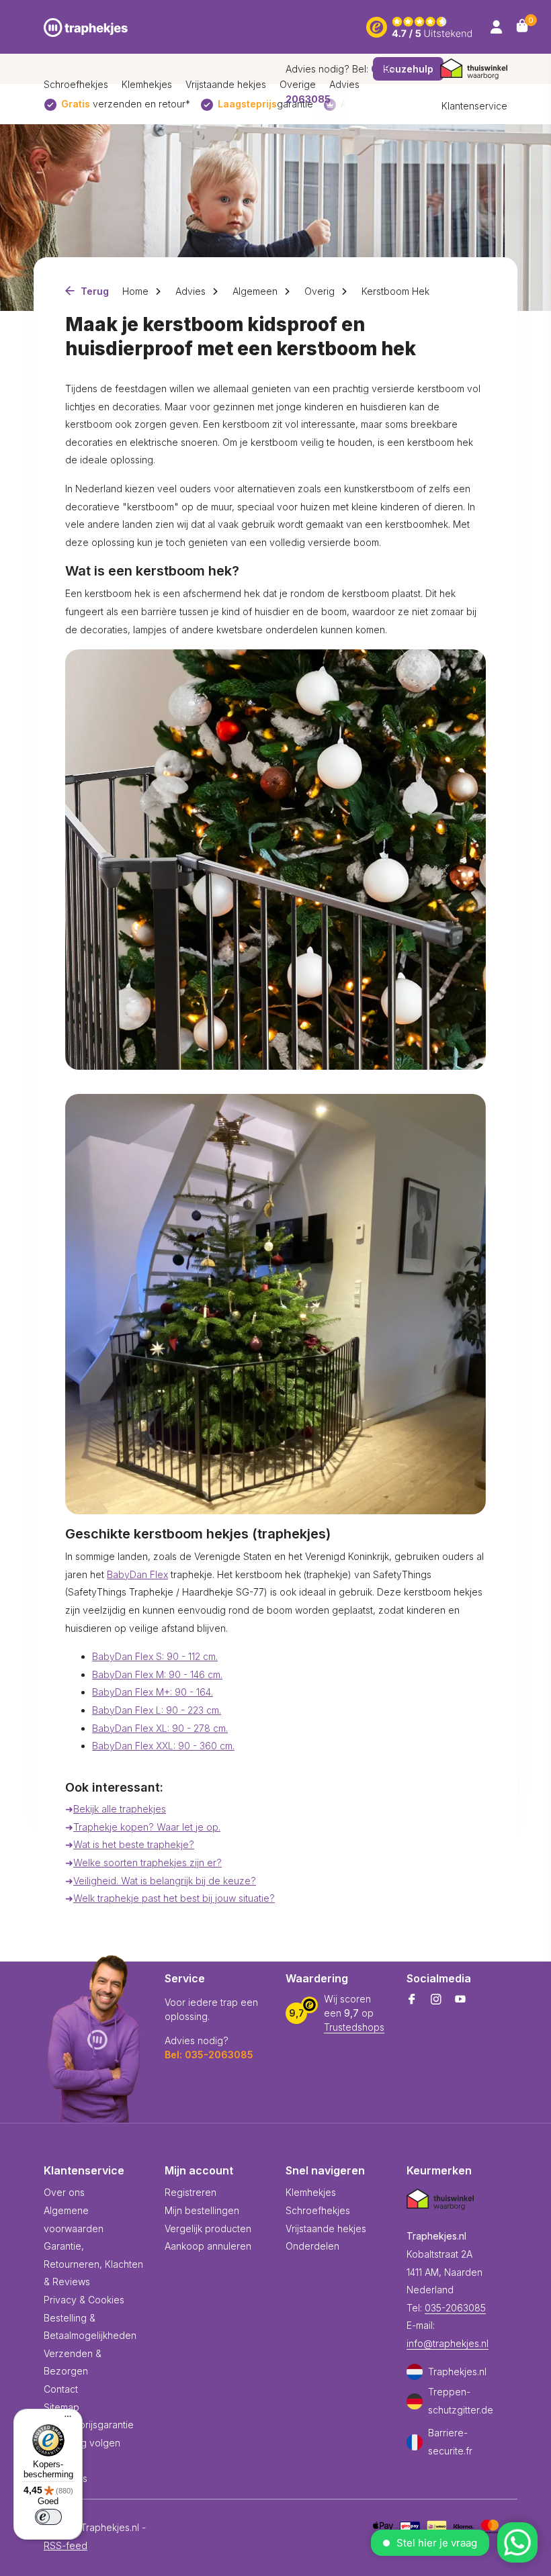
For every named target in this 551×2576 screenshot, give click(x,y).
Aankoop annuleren (208, 2246)
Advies (190, 291)
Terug (93, 291)
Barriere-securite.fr (450, 2442)
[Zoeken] (336, 27)
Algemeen (255, 291)
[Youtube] (460, 2000)
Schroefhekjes (76, 84)
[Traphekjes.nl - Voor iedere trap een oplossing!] (86, 27)
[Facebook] (412, 2000)
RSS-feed (66, 2545)
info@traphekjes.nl (448, 2343)
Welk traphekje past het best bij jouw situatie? (174, 1898)
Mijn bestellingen (202, 2210)
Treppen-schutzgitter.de (461, 2401)
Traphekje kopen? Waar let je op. (147, 1827)
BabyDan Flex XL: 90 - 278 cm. (160, 1728)
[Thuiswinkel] (474, 69)
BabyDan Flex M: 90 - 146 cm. (157, 1674)
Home (135, 291)
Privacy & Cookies (84, 2300)
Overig (320, 291)
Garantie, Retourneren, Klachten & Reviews (93, 2264)
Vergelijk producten (208, 2228)
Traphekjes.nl (457, 2372)
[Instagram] (436, 2000)
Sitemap (61, 2407)
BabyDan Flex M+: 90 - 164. (153, 1692)
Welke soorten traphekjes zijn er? (147, 1862)
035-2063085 (455, 2308)
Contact (61, 2389)
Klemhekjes (147, 84)
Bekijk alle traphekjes (120, 1809)
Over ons (64, 2192)
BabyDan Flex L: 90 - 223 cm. (157, 1710)
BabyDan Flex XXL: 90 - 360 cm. (163, 1746)
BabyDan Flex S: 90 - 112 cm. (155, 1656)
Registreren (190, 2192)
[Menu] (65, 2418)
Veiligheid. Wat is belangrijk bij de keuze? (165, 1881)
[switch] (48, 2517)
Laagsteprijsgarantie (89, 2425)
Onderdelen (312, 2246)
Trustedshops (354, 2027)
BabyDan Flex (137, 1574)
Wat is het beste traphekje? (134, 1844)
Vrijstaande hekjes (226, 84)
